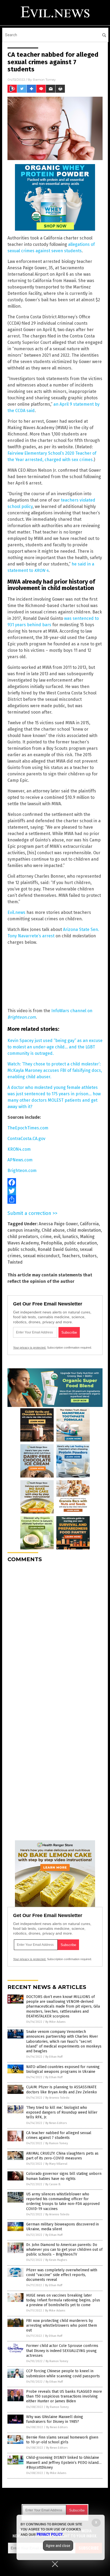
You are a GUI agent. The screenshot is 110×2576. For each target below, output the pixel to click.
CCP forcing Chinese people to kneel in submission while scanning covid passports (63, 2373)
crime (46, 1237)
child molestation (84, 1230)
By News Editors (56, 2123)
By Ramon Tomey (57, 2143)
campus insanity (23, 1230)
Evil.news (16, 912)
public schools (21, 1249)
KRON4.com (19, 1149)
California (89, 1224)
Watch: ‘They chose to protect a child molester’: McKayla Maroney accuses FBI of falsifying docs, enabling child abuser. (55, 1070)
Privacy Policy (50, 2534)
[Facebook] (55, 1182)
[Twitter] (55, 1191)
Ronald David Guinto (58, 1249)
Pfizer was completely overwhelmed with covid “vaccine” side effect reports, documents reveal (62, 2275)
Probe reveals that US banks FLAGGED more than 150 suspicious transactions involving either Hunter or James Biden (64, 2396)
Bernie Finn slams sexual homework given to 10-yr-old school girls (62, 2440)
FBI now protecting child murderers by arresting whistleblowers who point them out (62, 2325)
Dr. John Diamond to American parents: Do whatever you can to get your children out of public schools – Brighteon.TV (64, 2250)
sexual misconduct (41, 1256)
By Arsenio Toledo (57, 2098)
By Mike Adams (55, 2022)
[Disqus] (55, 1633)
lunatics (70, 1237)
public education (80, 1243)
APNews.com (20, 1160)
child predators (23, 1237)
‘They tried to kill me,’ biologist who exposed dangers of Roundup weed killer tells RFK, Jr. (62, 2112)
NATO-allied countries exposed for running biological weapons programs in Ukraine (63, 2069)
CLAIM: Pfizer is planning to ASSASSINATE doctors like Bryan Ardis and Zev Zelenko (62, 2089)
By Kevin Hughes (56, 2260)
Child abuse (53, 1230)
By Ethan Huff (54, 2057)
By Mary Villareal (56, 2164)
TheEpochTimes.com (28, 1128)
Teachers (71, 1256)
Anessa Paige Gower (58, 1224)
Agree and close (58, 2546)
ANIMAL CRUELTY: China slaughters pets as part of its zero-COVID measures (62, 2156)
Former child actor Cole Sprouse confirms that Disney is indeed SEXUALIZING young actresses (62, 2351)
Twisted (15, 1262)
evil (57, 1237)
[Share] (55, 1199)
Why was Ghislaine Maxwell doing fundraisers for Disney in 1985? (55, 2419)
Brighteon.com (22, 1171)
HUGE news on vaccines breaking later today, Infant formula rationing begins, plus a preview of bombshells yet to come (63, 2300)
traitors (89, 1256)
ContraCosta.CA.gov (26, 1139)
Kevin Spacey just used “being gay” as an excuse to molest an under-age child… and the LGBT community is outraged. (55, 1047)
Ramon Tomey (44, 80)
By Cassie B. (53, 2184)
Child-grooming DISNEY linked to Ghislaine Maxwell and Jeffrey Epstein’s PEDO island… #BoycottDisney (64, 2462)
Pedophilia (51, 1243)
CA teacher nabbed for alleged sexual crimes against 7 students (59, 2135)
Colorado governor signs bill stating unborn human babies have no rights (64, 2176)
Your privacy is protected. (30, 1348)
